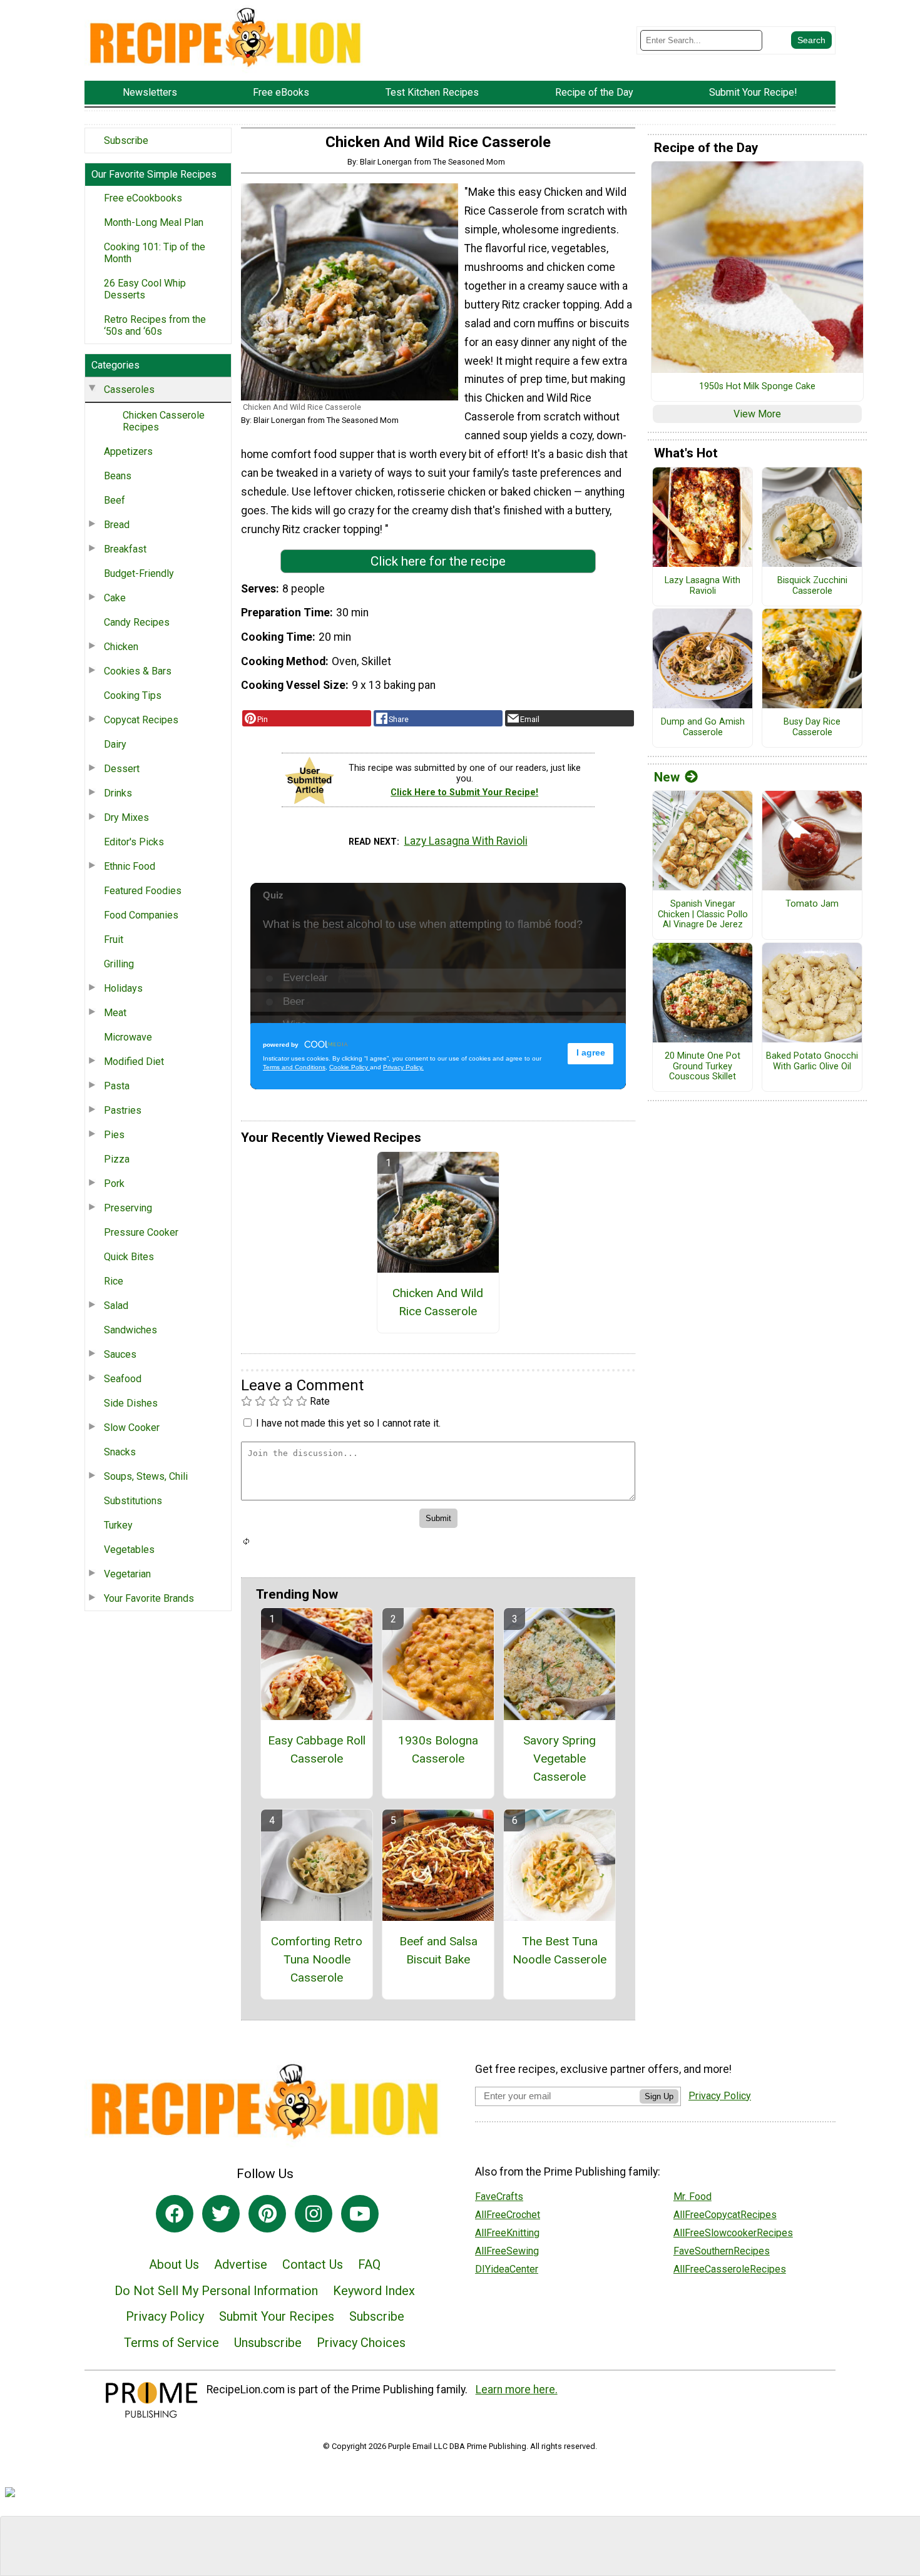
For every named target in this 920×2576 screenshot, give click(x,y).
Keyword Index (374, 2291)
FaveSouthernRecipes (722, 2251)
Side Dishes (131, 1403)
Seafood (123, 1379)
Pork (114, 1184)
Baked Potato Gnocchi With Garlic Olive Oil (812, 1061)
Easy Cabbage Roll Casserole (317, 1749)
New (667, 777)
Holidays (123, 988)
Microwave (128, 1037)
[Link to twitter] (221, 2214)
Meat (115, 1013)
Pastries (123, 1110)
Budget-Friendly (139, 573)
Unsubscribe (268, 2343)
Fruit (114, 939)
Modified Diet (134, 1061)
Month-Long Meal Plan (154, 222)
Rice (114, 1281)
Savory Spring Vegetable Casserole (560, 1759)
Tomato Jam (812, 904)
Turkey (118, 1525)
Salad (116, 1306)
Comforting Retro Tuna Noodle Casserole (317, 1959)
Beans (118, 476)
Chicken (121, 647)
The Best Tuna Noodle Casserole (560, 1950)
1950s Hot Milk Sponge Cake (757, 387)
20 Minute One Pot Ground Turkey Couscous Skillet (703, 1067)
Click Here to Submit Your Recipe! (464, 792)
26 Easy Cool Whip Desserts (145, 289)
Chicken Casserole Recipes (164, 421)
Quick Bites (129, 1257)
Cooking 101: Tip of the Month (155, 253)
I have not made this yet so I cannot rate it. (348, 1423)
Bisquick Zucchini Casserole (812, 586)
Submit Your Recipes (277, 2316)
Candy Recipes (137, 622)
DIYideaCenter (507, 2269)
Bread (117, 525)
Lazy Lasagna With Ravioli (466, 841)
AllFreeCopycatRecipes (725, 2215)
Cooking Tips (133, 695)
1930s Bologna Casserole (438, 1749)
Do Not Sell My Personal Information (216, 2291)
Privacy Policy (165, 2316)
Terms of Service (171, 2343)
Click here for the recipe (438, 561)
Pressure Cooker (141, 1232)
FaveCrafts (499, 2197)
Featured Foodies (143, 891)
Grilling (119, 964)
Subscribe (126, 140)
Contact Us (313, 2264)
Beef (115, 500)
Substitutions (133, 1501)
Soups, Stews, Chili (146, 1476)
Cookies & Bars (138, 671)
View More (757, 414)
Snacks (120, 1452)
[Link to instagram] (314, 2214)
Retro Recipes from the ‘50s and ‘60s (155, 325)
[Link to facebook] (175, 2214)
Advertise (241, 2264)
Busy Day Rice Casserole (812, 727)
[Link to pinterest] (267, 2214)
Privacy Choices (361, 2343)
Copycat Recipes (141, 720)
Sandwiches (130, 1330)
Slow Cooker (132, 1428)
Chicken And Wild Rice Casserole (438, 1302)
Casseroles (129, 389)
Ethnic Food (130, 866)
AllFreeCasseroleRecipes (730, 2269)
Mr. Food (693, 2197)
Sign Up (659, 2096)
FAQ (369, 2264)
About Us (174, 2264)
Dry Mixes (126, 817)
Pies (114, 1135)
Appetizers (128, 451)
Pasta (117, 1086)
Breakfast (125, 549)
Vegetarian (127, 1574)
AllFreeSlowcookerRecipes (733, 2233)
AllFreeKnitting (507, 2233)
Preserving (128, 1208)
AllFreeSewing (507, 2251)
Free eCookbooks (143, 198)
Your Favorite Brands (149, 1598)
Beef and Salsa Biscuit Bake (438, 1950)
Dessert (122, 769)
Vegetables (129, 1550)
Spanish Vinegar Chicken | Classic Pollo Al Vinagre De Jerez (703, 914)
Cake (115, 598)
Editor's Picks (134, 842)
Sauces (120, 1354)
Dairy (115, 744)
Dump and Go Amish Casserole (703, 727)
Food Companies (141, 915)
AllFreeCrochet (508, 2215)
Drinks (118, 793)
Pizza (117, 1159)
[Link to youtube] (360, 2214)
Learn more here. (517, 2390)
